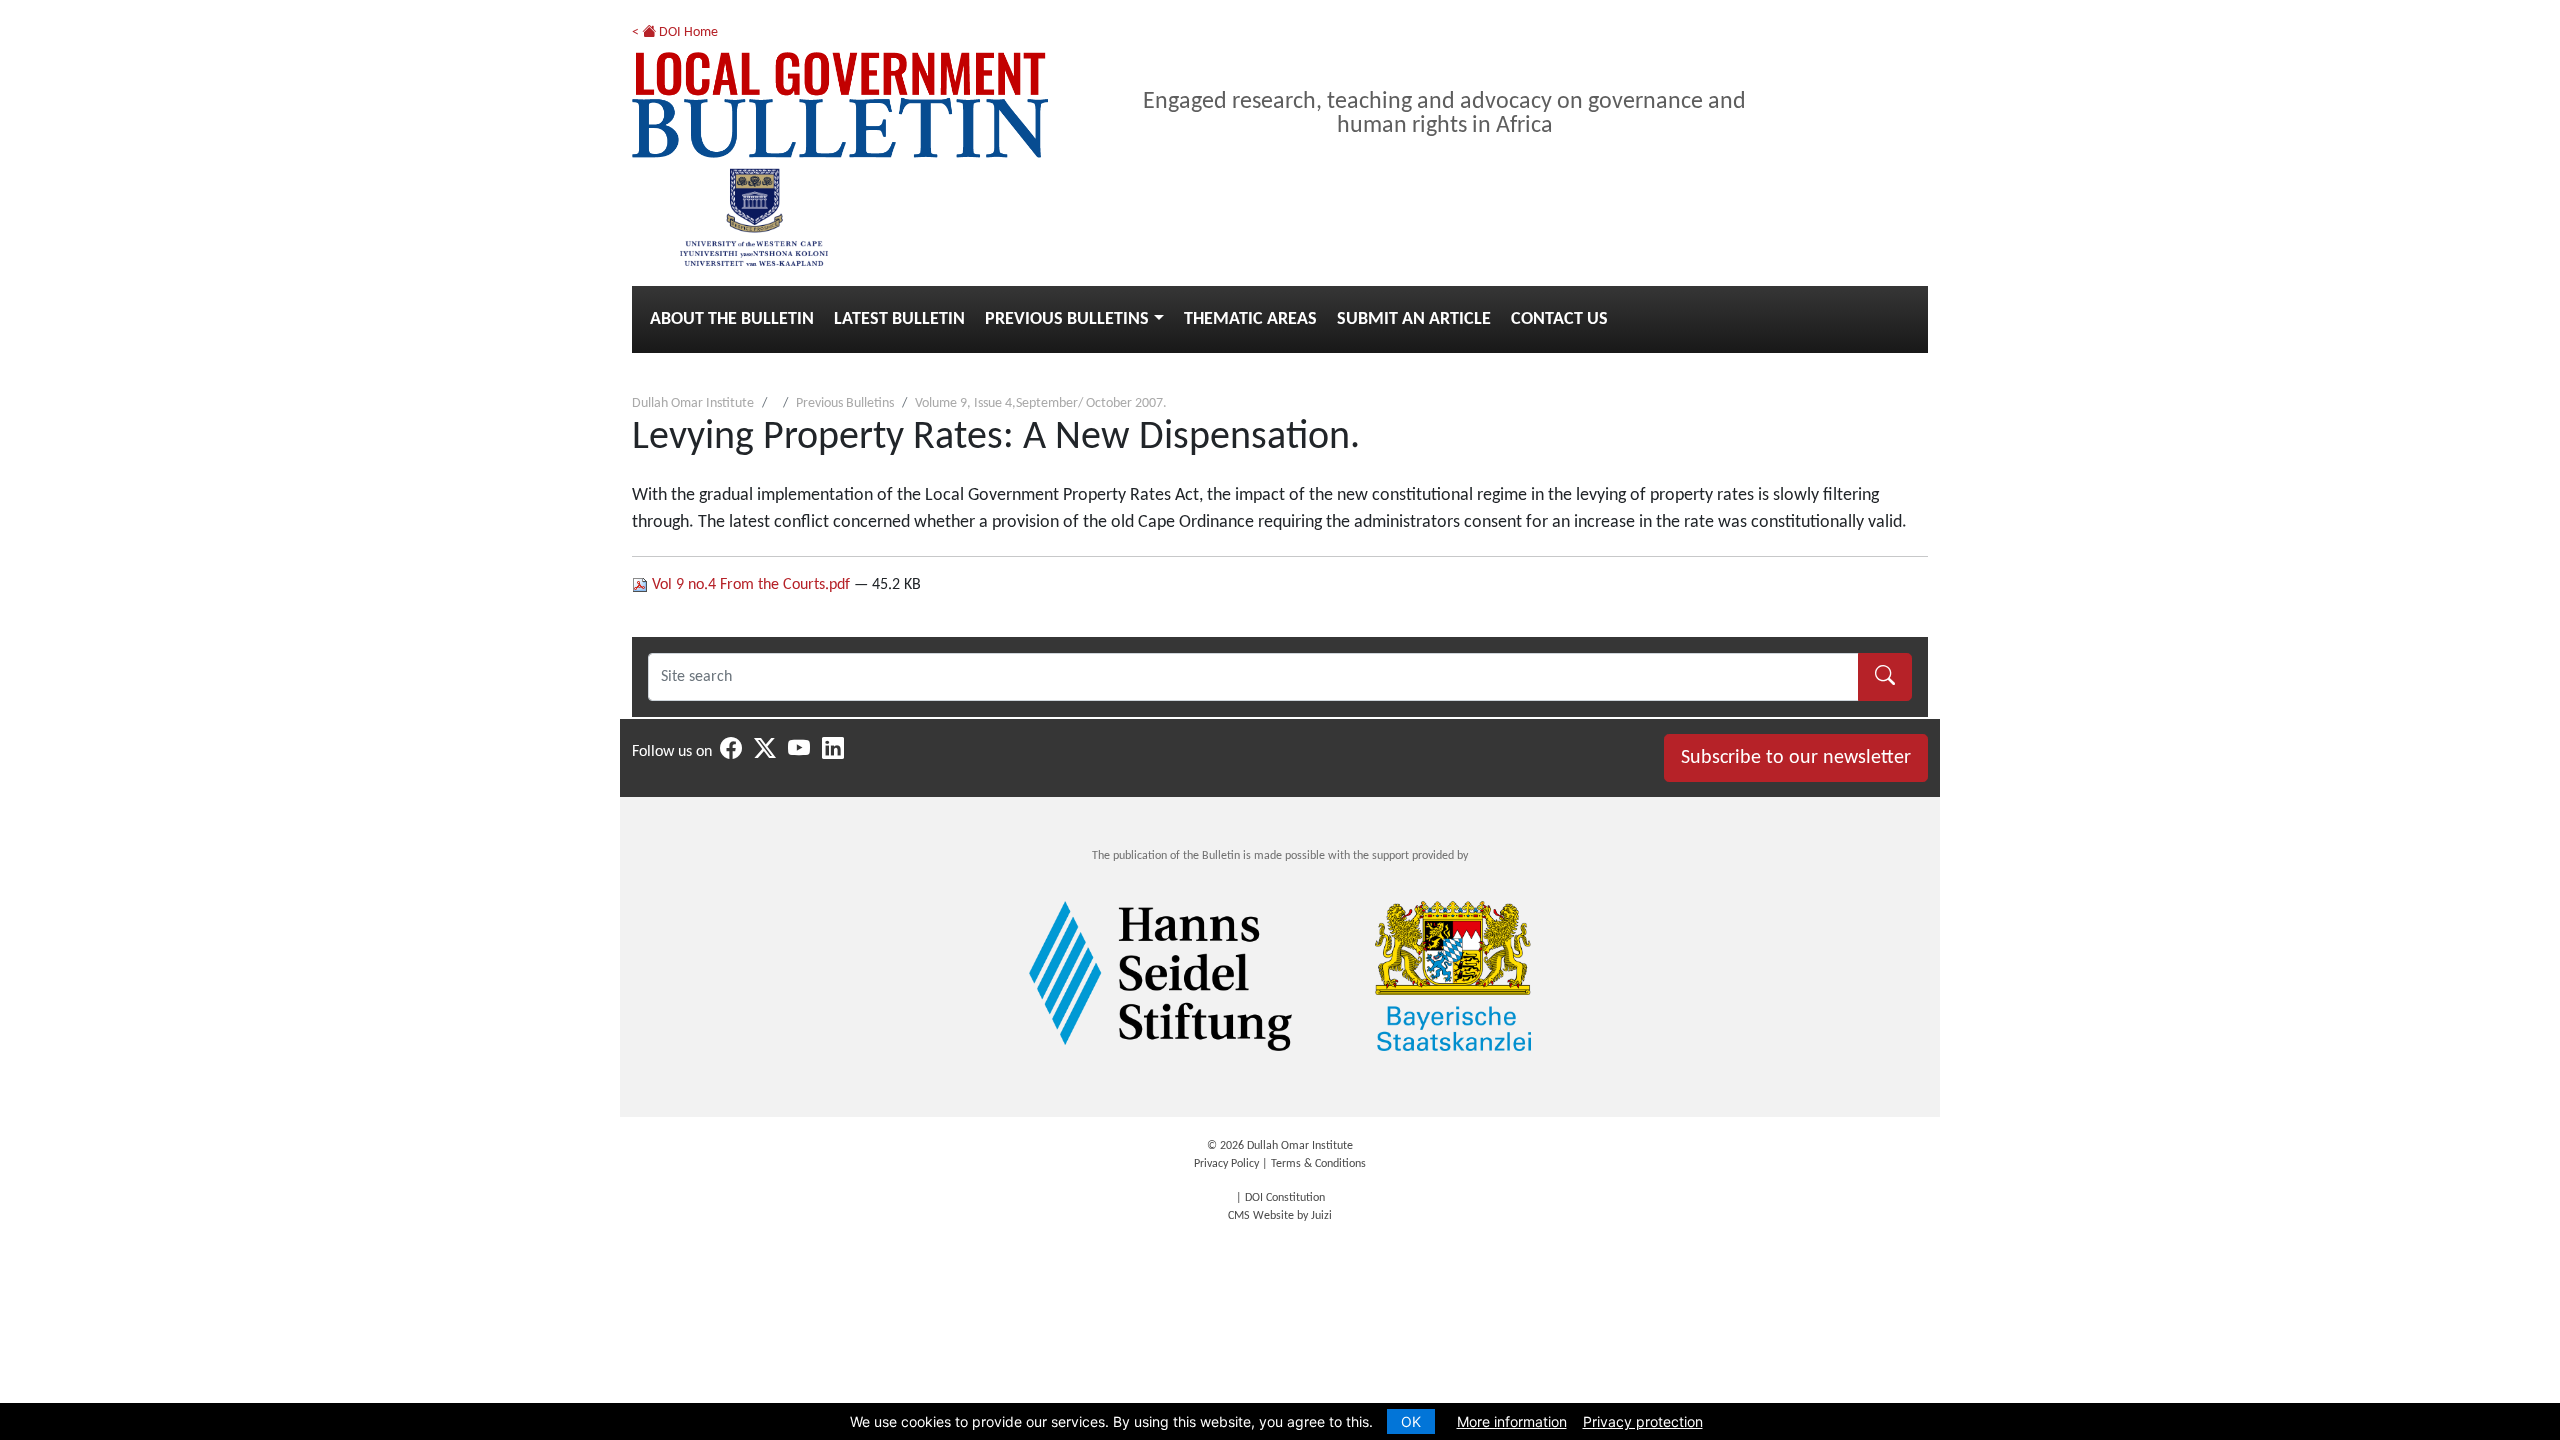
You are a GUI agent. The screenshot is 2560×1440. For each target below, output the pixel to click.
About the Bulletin (732, 319)
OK (1411, 1421)
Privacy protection (1643, 1421)
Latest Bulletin (899, 319)
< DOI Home (675, 32)
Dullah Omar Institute (693, 403)
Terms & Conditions (1318, 1164)
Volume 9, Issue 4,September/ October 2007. (1041, 403)
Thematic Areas (1250, 319)
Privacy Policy (1226, 1164)
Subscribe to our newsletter (1796, 758)
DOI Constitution (1285, 1198)
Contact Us (1559, 319)
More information (1512, 1421)
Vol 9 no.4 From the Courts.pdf (751, 585)
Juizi (1321, 1216)
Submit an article (1414, 319)
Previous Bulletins (1067, 319)
